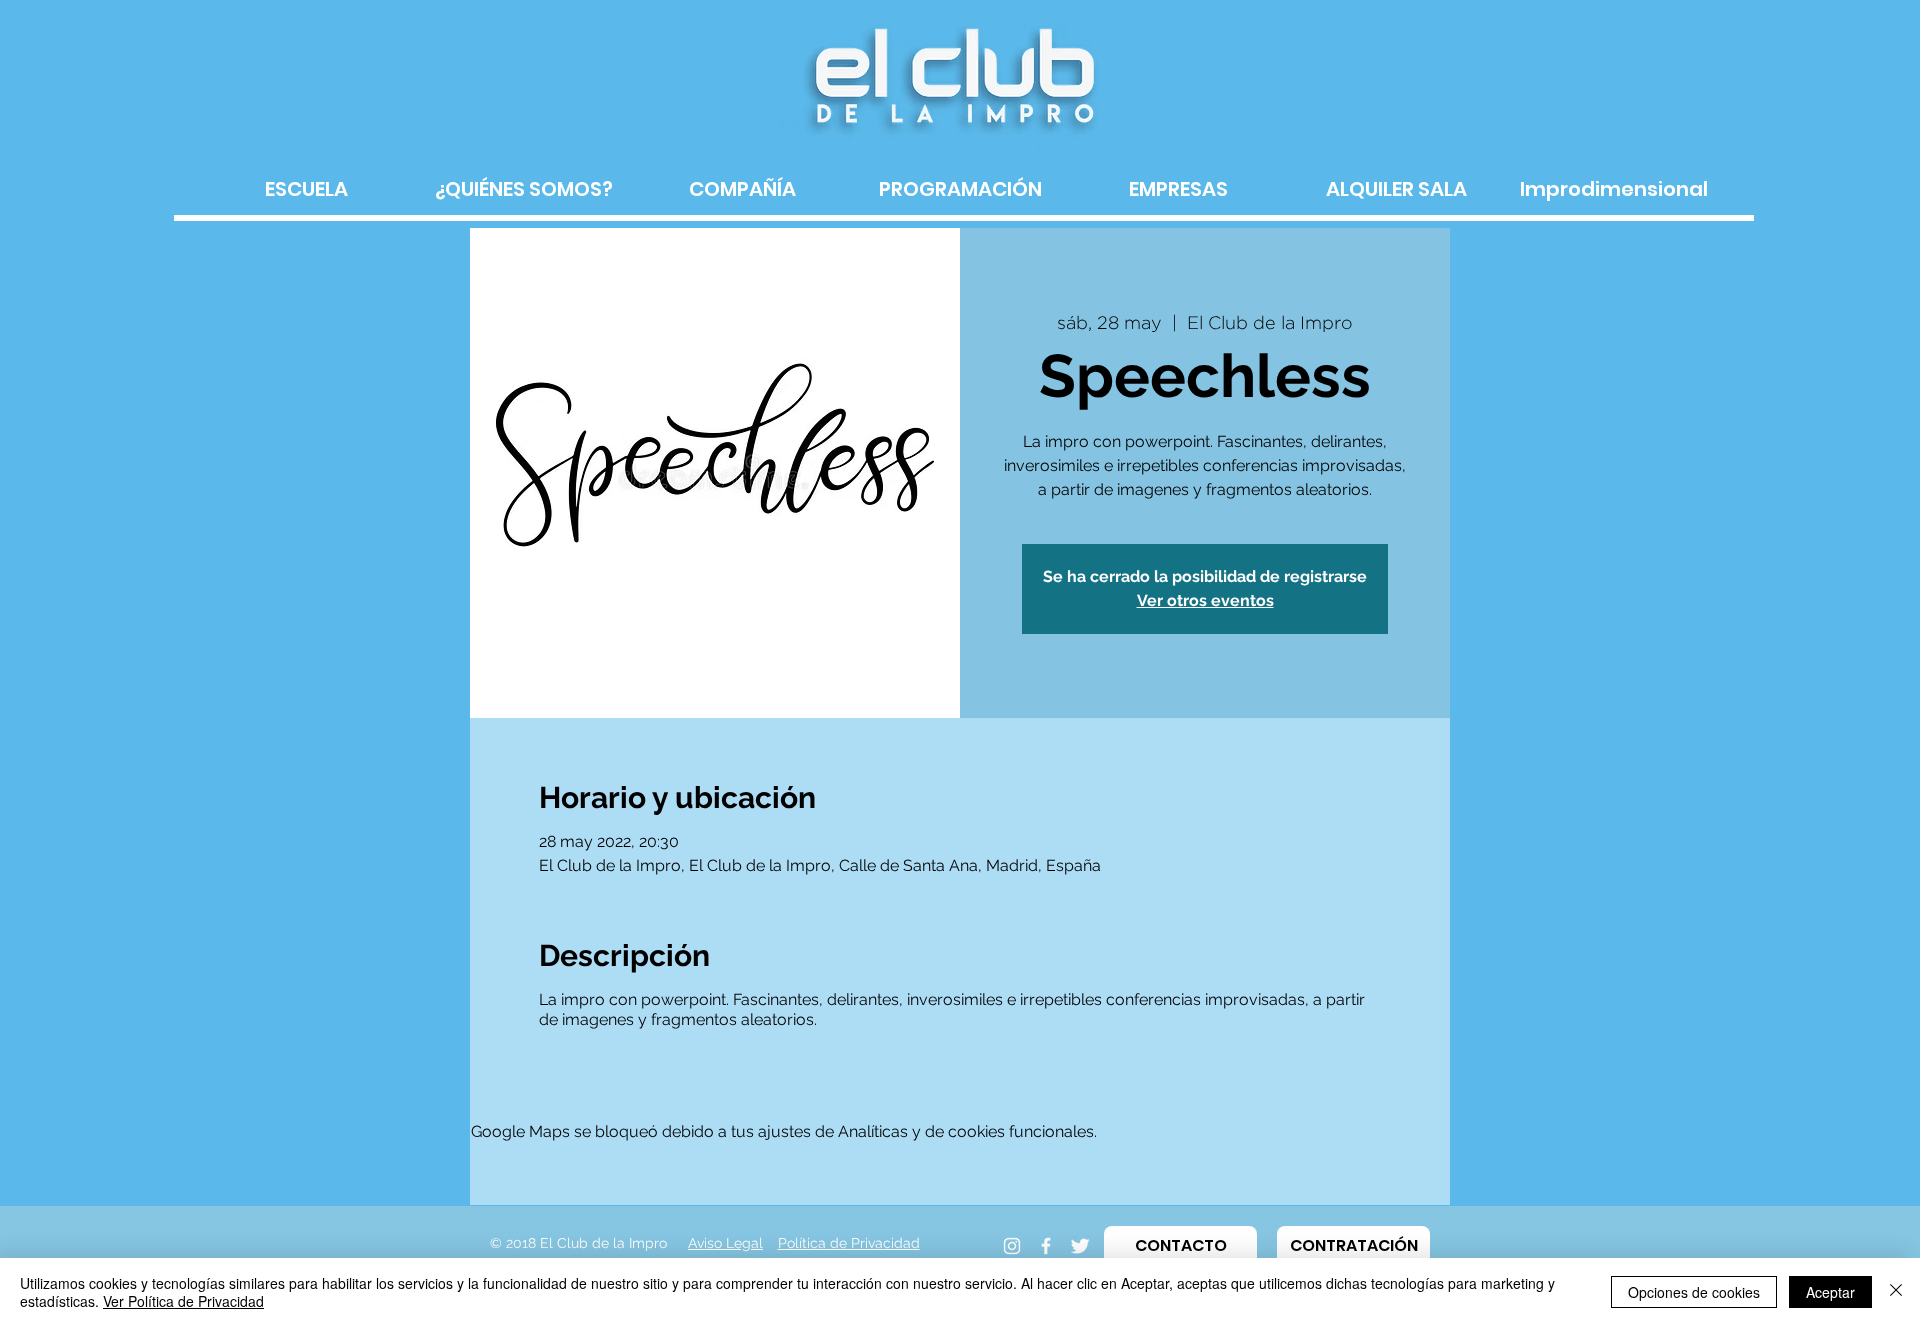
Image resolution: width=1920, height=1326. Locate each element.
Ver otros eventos (1205, 600)
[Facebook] (1046, 1246)
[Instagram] (1012, 1246)
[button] (1180, 1246)
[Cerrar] (1896, 1292)
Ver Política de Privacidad (183, 1301)
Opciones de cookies (1694, 1292)
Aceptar (1830, 1292)
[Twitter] (1080, 1246)
